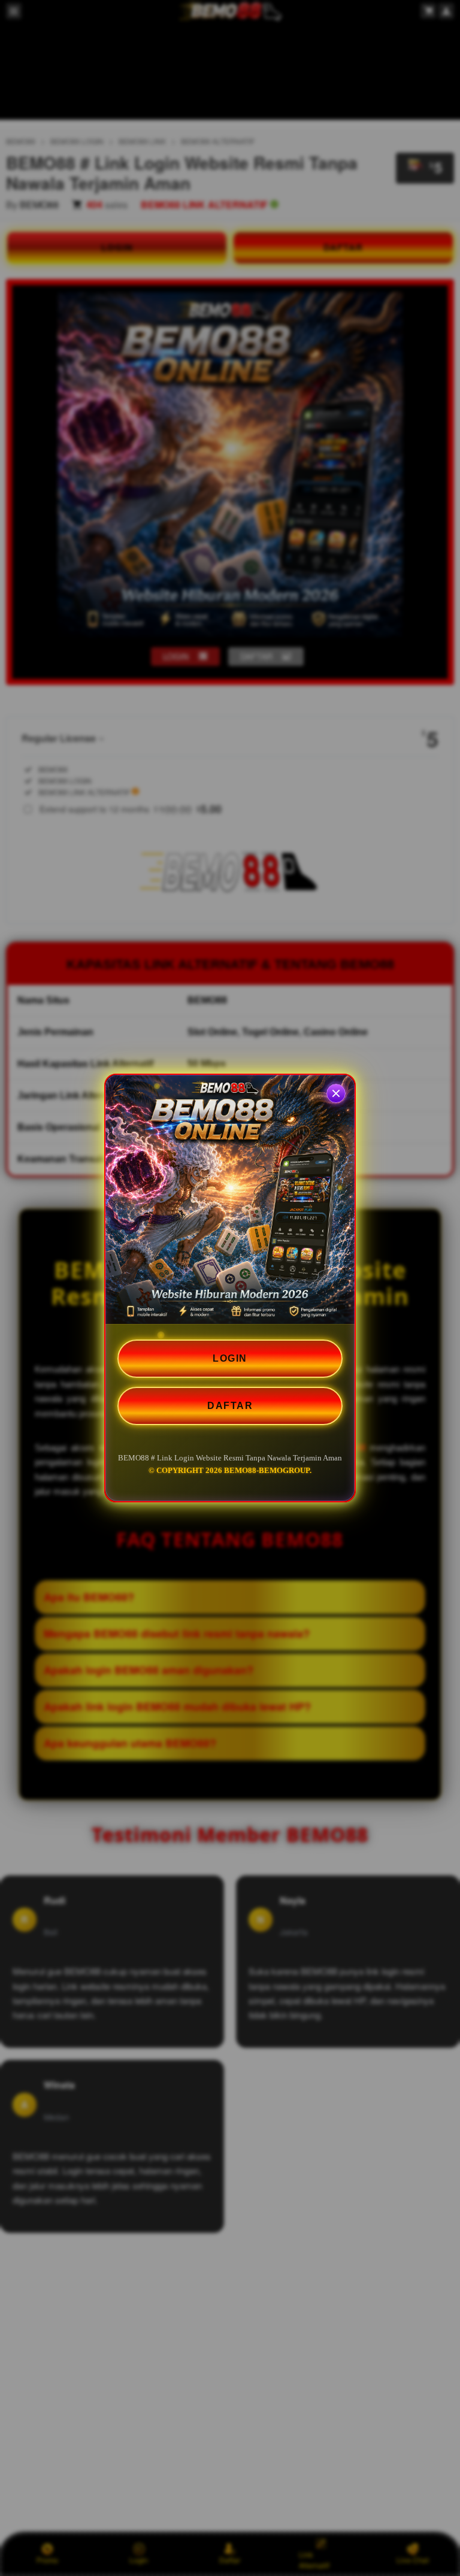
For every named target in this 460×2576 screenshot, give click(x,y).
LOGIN (230, 1358)
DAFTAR (230, 1406)
